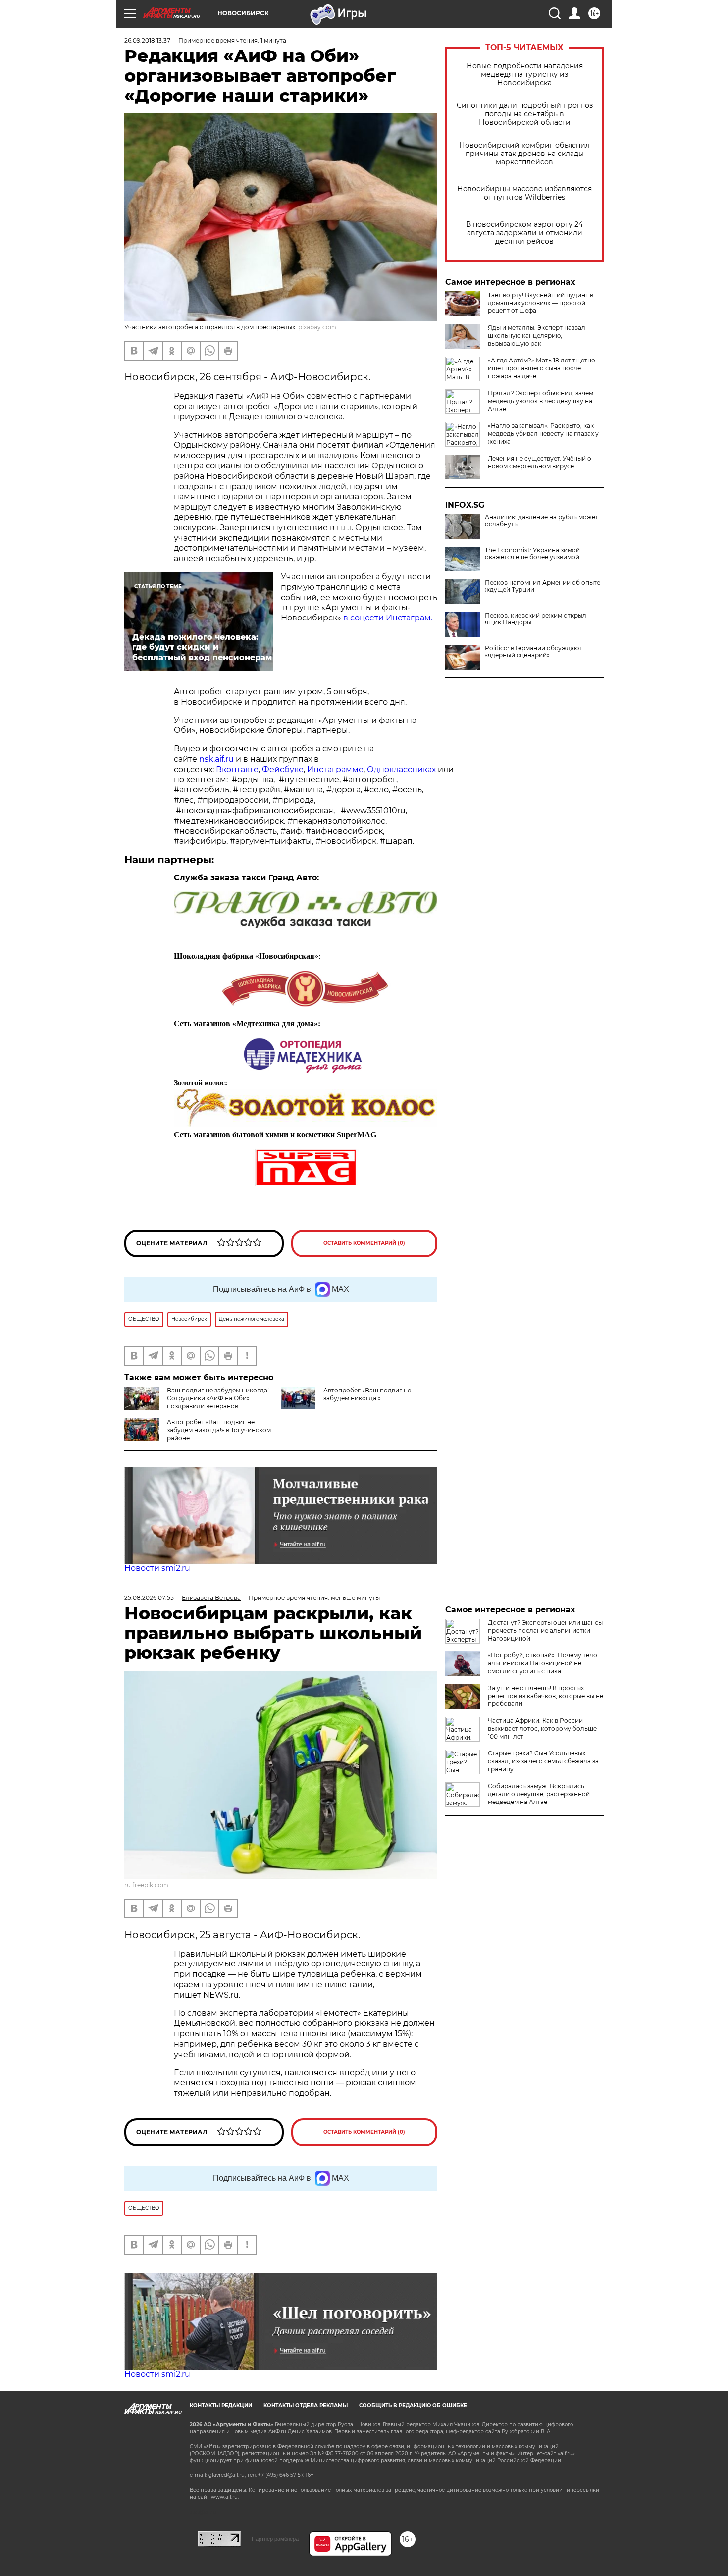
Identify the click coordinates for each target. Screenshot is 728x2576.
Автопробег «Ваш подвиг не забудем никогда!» (367, 1394)
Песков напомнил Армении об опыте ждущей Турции (543, 586)
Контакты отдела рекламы (306, 2405)
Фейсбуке (283, 769)
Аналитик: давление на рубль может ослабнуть (542, 521)
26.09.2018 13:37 (147, 40)
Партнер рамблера (275, 2539)
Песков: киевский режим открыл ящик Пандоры (536, 619)
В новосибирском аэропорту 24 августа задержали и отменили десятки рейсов (524, 233)
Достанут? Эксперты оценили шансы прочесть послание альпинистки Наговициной (545, 1630)
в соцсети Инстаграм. (388, 618)
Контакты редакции (221, 2405)
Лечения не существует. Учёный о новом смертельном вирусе (540, 462)
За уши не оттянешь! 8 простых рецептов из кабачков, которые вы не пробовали (546, 1696)
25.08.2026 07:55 (149, 1598)
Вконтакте (237, 769)
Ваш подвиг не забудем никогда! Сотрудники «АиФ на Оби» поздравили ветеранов (218, 1398)
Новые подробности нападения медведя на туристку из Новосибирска (525, 75)
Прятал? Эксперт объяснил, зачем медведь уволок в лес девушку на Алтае (541, 401)
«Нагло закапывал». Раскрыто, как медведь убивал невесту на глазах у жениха (543, 434)
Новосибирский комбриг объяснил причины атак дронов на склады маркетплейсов (524, 154)
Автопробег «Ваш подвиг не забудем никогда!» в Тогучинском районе (219, 1430)
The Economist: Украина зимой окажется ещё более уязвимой (532, 554)
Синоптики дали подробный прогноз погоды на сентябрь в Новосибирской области (525, 114)
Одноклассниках (401, 769)
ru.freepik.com (146, 1885)
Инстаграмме (335, 769)
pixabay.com (317, 327)
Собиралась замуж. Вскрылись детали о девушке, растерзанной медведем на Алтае (539, 1794)
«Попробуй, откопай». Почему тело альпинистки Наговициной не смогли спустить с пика (543, 1663)
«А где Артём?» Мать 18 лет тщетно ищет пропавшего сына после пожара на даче (542, 368)
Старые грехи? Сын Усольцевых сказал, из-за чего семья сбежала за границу (543, 1761)
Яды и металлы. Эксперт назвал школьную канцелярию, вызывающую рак (537, 335)
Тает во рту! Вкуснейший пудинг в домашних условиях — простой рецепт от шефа (541, 303)
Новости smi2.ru (157, 1568)
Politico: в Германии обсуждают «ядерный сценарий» (533, 652)
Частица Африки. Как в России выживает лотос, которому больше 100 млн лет (542, 1728)
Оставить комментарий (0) (364, 1243)
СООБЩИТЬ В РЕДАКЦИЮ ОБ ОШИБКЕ (413, 2405)
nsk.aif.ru (216, 759)
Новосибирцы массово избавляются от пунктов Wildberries (524, 193)
